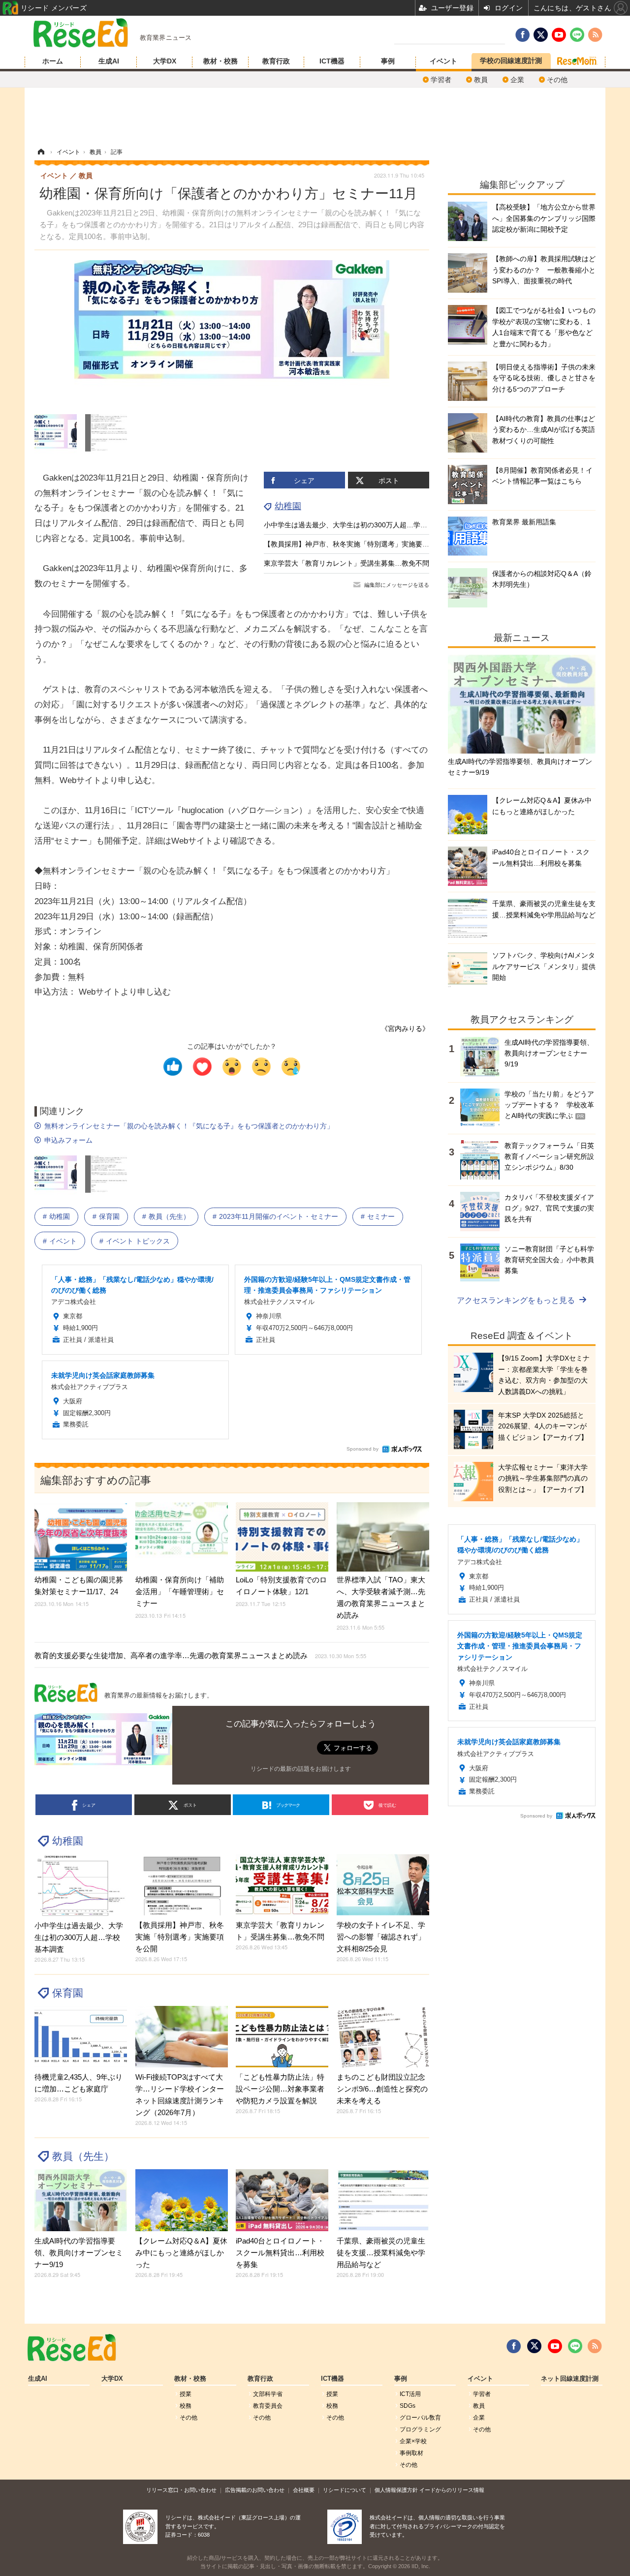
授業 (186, 2394)
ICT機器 (332, 61)
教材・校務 (220, 61)
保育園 (109, 1216)
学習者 (441, 80)
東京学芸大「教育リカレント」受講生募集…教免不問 (346, 563)
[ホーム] (41, 152)
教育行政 (276, 61)
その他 (557, 80)
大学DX (165, 61)
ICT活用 (410, 2394)
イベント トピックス (138, 1241)
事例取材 (411, 2453)
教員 (481, 80)
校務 (186, 2406)
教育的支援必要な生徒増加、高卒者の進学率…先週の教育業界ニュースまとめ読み (200, 1655)
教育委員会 (268, 2406)
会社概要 (304, 2490)
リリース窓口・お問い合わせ (181, 2490)
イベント (443, 61)
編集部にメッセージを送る (397, 585)
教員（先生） (169, 1216)
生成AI (109, 61)
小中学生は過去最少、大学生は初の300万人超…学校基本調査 (359, 525)
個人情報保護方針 (396, 2490)
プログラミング (420, 2429)
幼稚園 (288, 506)
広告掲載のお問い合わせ (255, 2490)
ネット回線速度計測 (570, 2379)
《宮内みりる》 (405, 1029)
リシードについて (345, 2490)
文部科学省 (268, 2394)
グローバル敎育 (420, 2418)
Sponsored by (362, 1449)
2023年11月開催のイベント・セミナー (279, 1216)
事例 (388, 61)
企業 (517, 80)
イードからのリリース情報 (452, 2490)
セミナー (381, 1216)
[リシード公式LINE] (575, 2346)
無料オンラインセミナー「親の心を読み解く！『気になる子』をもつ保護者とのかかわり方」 (189, 1126)
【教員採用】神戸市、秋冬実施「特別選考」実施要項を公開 (357, 544)
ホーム (53, 61)
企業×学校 (413, 2441)
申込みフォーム (68, 1140)
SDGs (408, 2406)
